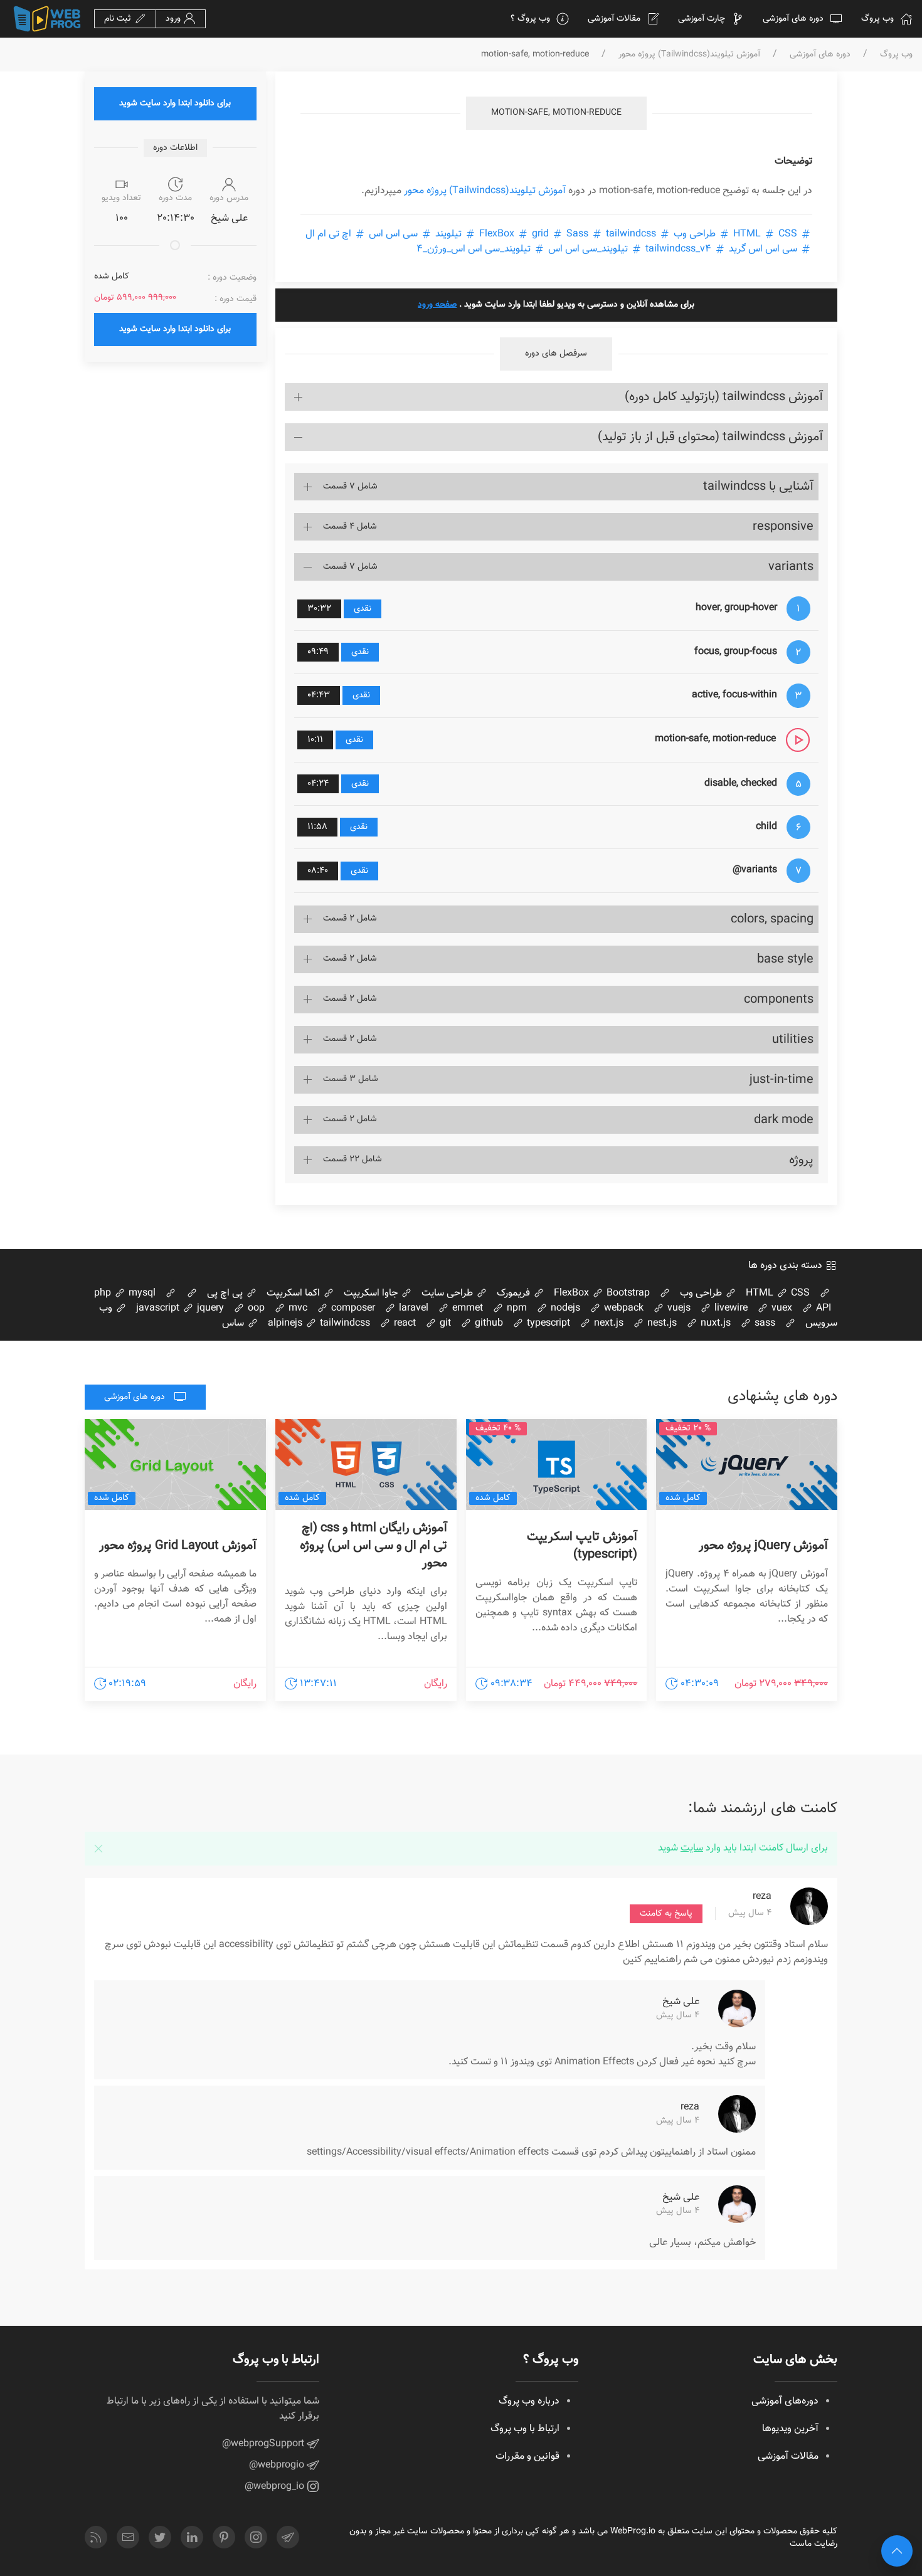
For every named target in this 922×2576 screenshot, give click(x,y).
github (488, 1323)
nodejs (564, 1308)
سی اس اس (393, 234)
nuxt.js (714, 1323)
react (404, 1323)
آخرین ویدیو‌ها (790, 2429)
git (444, 1323)
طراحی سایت (448, 1293)
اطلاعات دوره (175, 148)
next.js (607, 1323)
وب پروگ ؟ (530, 19)
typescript (547, 1323)
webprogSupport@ (264, 2444)
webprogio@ (278, 2465)
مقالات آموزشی (614, 19)
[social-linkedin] (192, 2537)
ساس (234, 1323)
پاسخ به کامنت (666, 1914)
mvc (297, 1308)
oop (255, 1308)
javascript (158, 1308)
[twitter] (160, 2537)
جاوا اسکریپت (372, 1293)
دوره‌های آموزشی (785, 2401)
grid (540, 234)
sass (764, 1323)
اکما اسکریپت (294, 1293)
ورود (174, 19)
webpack (623, 1308)
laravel (412, 1308)
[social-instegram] (256, 2537)
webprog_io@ (276, 2487)
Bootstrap (627, 1293)
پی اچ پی (226, 1293)
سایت (692, 1848)
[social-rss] (96, 2537)
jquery (209, 1308)
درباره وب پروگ (529, 2401)
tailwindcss (344, 1323)
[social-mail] (128, 2537)
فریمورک (515, 1293)
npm (516, 1308)
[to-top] (897, 2551)
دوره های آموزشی (793, 19)
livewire (730, 1308)
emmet (466, 1308)
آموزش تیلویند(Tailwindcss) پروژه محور (689, 55)
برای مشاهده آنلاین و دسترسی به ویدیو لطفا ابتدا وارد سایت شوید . (556, 305)
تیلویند (448, 234)
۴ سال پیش (750, 1914)
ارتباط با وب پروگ (525, 2429)
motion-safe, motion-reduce (556, 113)
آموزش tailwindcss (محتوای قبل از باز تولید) (710, 437)
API (822, 1308)
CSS (764, 234)
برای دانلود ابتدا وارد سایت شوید (175, 103)
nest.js (661, 1323)
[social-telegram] (288, 2537)
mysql (141, 1293)
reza (762, 1897)
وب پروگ (877, 19)
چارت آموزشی (702, 19)
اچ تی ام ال (330, 234)
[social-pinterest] (224, 2537)
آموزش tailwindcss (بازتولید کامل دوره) (724, 397)
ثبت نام (119, 19)
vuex (781, 1308)
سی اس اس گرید (763, 249)
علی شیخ (681, 2002)
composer (352, 1308)
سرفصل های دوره (556, 354)
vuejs (678, 1308)
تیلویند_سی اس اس (588, 249)
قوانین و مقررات (527, 2457)
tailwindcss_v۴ (678, 249)
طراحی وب (695, 234)
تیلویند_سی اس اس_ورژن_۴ (475, 249)
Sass (577, 234)
